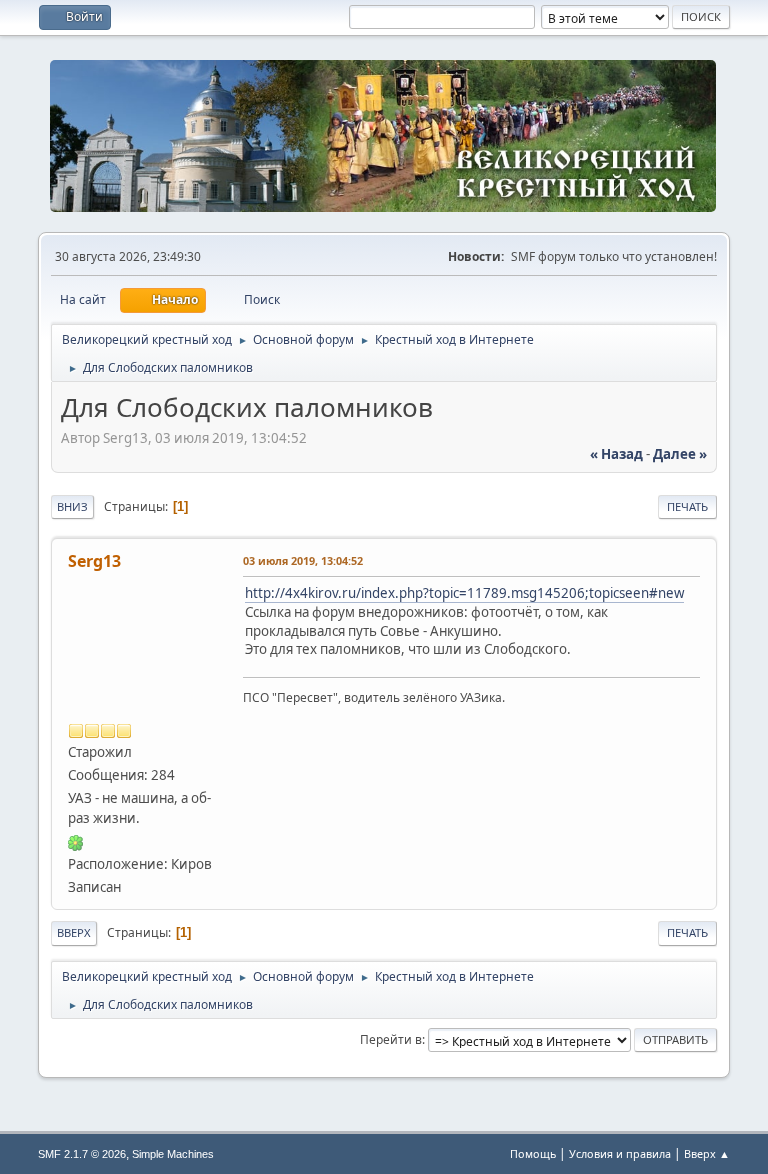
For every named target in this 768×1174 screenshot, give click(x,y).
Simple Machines (173, 1154)
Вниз (72, 506)
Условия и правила (620, 1153)
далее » (680, 454)
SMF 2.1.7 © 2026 (82, 1154)
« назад (616, 454)
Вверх (74, 932)
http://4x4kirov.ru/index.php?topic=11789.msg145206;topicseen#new (464, 593)
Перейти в (391, 1039)
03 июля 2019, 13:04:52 (303, 560)
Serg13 (94, 561)
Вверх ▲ (707, 1153)
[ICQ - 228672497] (76, 841)
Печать (687, 506)
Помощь (533, 1153)
